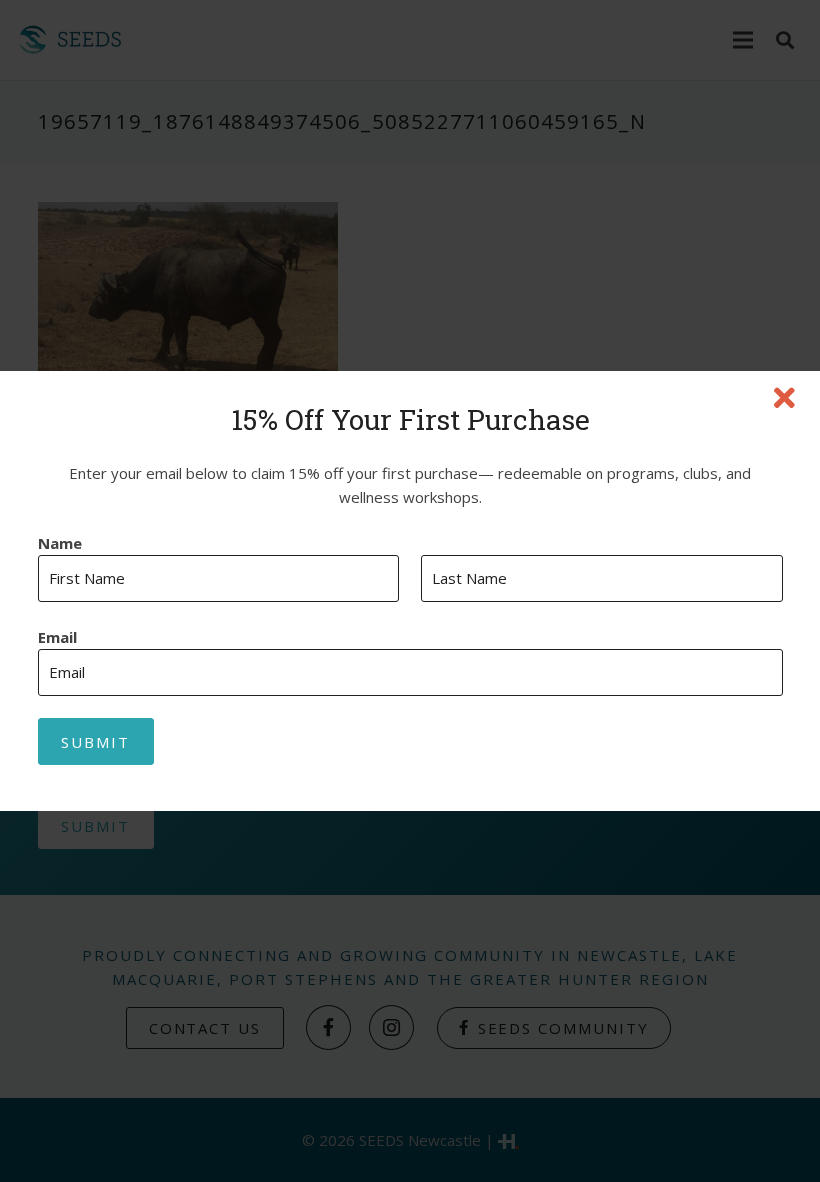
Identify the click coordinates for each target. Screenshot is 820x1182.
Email (57, 637)
